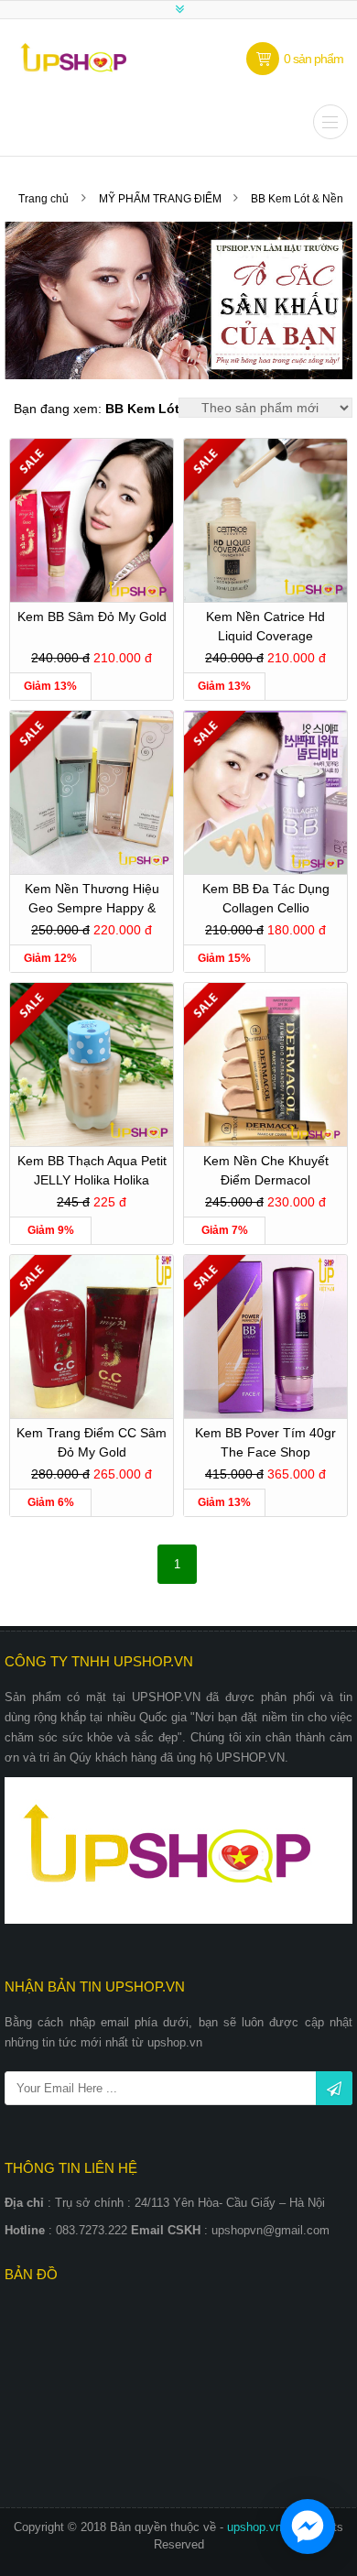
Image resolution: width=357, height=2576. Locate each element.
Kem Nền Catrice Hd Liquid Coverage (265, 626)
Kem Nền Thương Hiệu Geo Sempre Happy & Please (92, 901)
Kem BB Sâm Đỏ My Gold (92, 617)
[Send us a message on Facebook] (308, 2527)
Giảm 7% (225, 1230)
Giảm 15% (224, 958)
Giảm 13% (50, 686)
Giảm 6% (51, 1502)
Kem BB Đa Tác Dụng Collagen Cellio (266, 898)
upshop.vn (256, 2527)
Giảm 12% (50, 958)
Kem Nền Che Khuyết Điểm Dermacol (266, 1170)
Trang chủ (43, 199)
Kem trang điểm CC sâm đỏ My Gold (92, 1442)
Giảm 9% (51, 1230)
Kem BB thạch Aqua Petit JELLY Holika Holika (92, 1170)
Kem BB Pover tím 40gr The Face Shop (265, 1442)
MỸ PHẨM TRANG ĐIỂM (162, 199)
